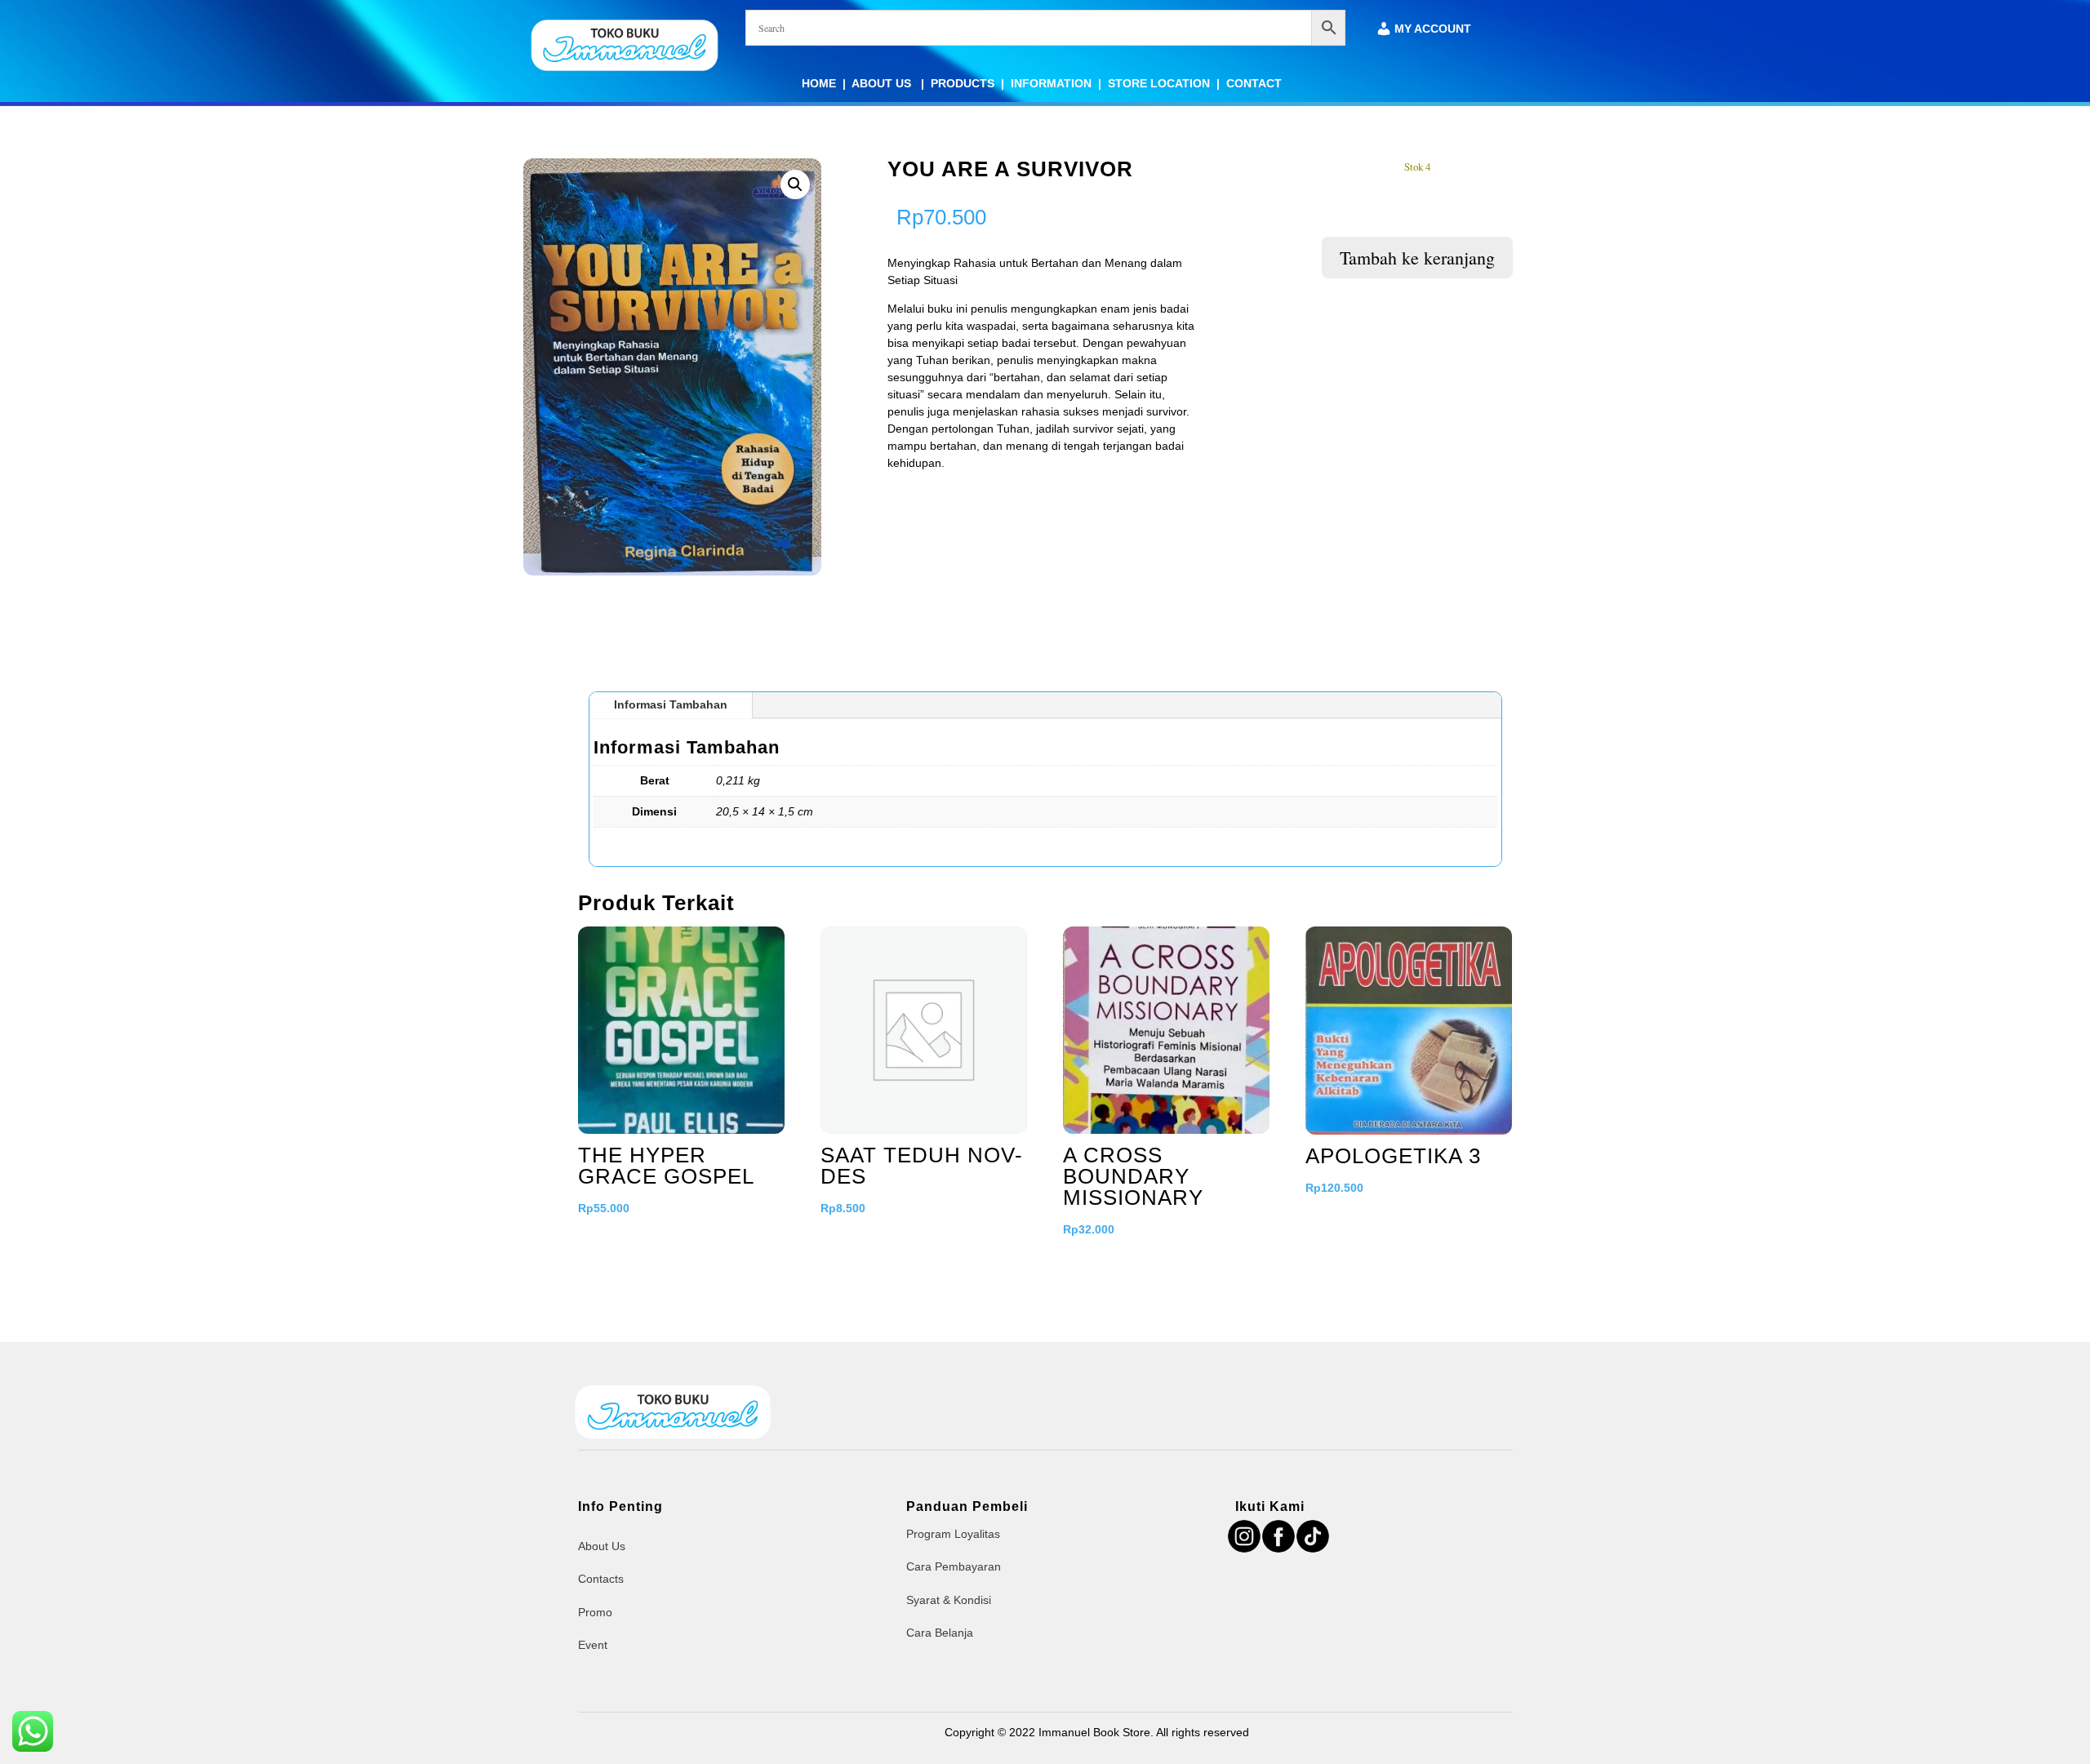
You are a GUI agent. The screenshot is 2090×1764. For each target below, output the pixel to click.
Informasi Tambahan (671, 704)
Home (819, 83)
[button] (795, 184)
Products (963, 83)
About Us (883, 83)
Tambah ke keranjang (1417, 258)
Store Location (1159, 83)
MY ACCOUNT (1433, 29)
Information (1051, 83)
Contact (1254, 83)
